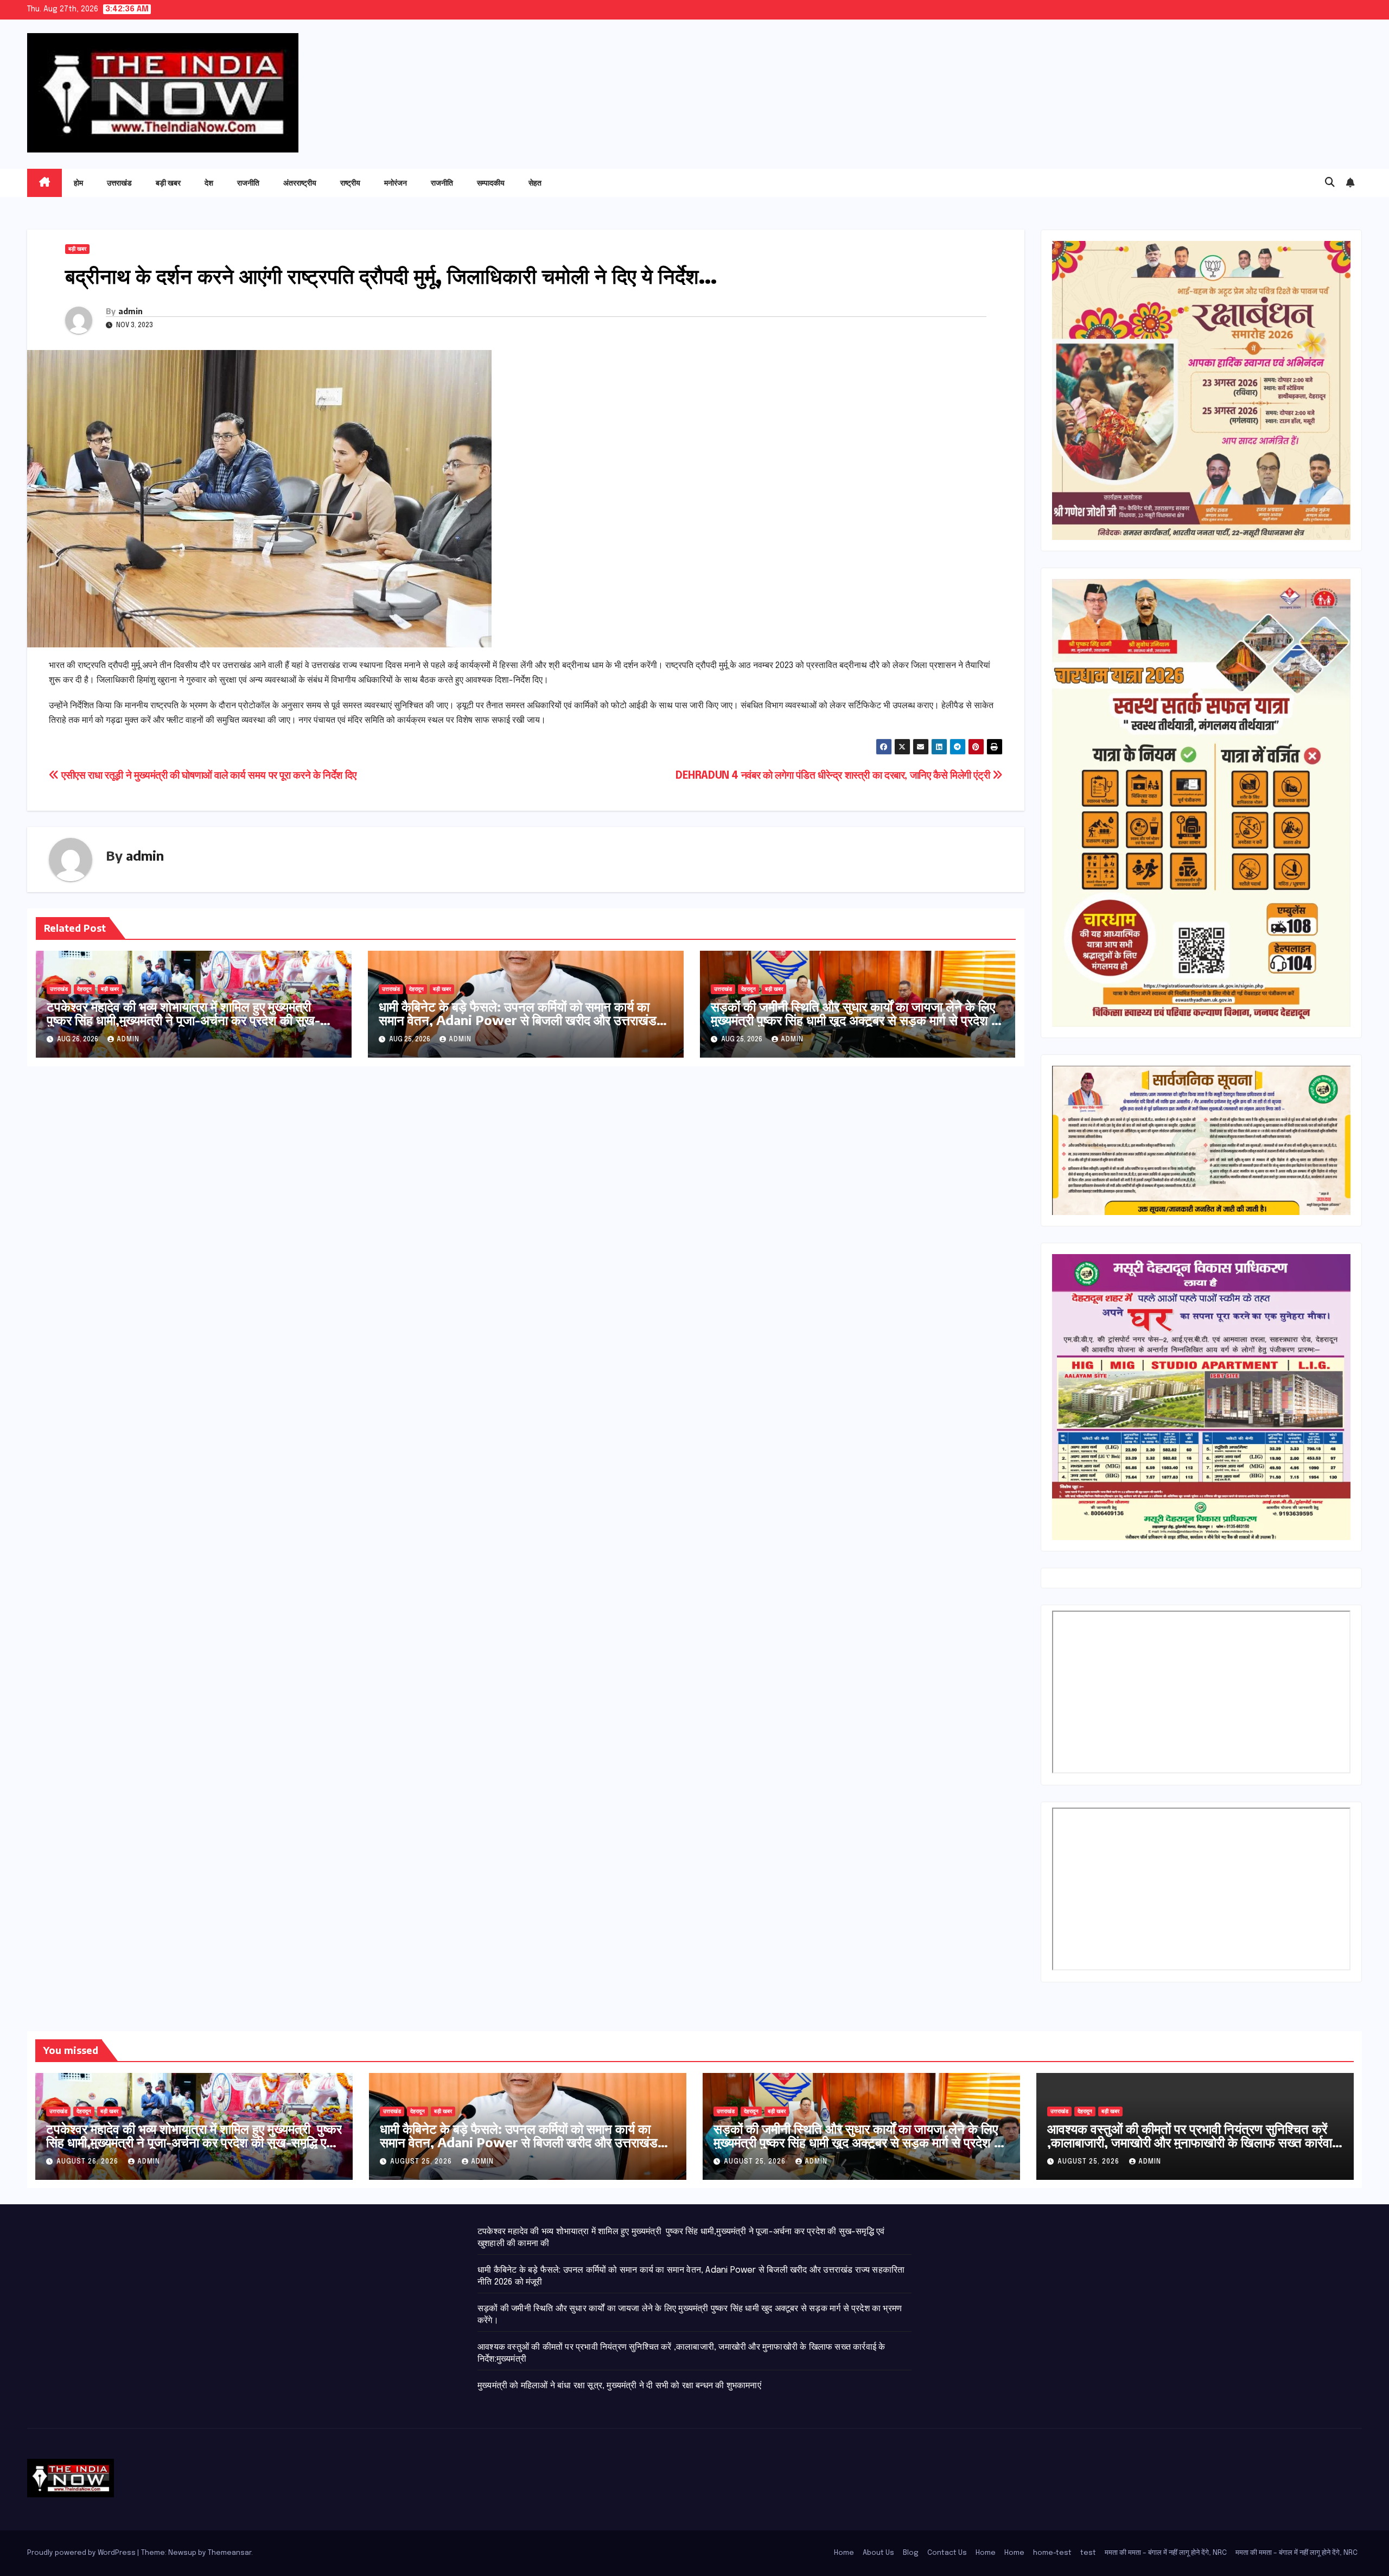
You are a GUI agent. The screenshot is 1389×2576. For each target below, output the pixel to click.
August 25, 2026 (422, 2162)
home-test (1052, 2553)
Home (844, 2553)
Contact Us (947, 2553)
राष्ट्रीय (350, 183)
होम (78, 183)
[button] (1330, 183)
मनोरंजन (396, 183)
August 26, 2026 (88, 2162)
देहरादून (84, 989)
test (1088, 2553)
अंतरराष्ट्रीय (300, 183)
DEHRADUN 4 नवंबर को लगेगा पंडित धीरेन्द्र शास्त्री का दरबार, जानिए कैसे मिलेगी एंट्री (834, 776)
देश (209, 183)
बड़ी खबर (168, 183)
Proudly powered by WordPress (82, 2553)
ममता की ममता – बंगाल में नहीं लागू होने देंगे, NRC (1166, 2553)
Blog (911, 2553)
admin (130, 311)
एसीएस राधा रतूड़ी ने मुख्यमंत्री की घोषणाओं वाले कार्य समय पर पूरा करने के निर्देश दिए (208, 776)
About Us (878, 2553)
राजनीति (248, 183)
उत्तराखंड (119, 183)
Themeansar (230, 2553)
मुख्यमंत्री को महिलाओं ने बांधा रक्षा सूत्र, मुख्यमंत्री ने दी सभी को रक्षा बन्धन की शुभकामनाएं (619, 2386)
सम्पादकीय (491, 183)
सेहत (535, 183)
